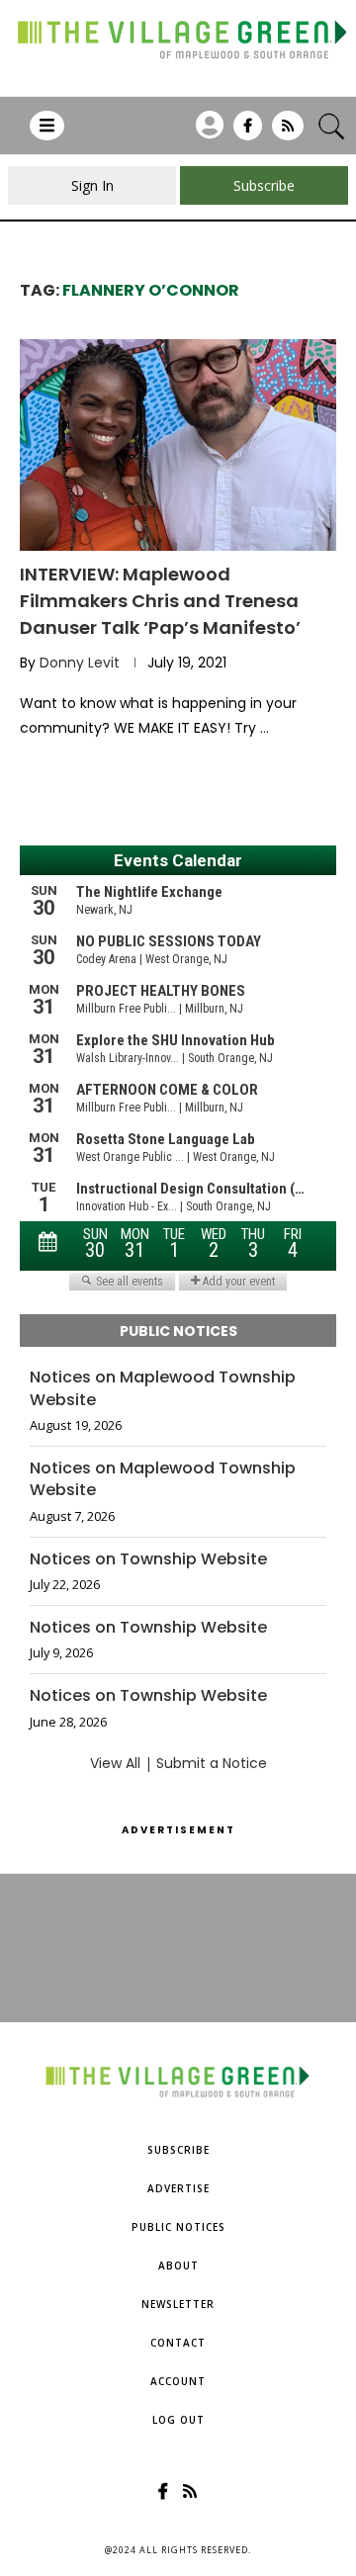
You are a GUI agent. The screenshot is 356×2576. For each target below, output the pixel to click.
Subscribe (178, 2150)
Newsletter (178, 2304)
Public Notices (178, 2227)
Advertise (178, 2188)
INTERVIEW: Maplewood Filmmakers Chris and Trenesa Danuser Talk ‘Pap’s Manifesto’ (160, 601)
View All (115, 1763)
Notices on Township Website (148, 1559)
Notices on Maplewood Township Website (163, 1388)
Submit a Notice (212, 1763)
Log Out (178, 2420)
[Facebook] (248, 133)
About (178, 2265)
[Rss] (288, 133)
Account (178, 2381)
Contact (178, 2343)
